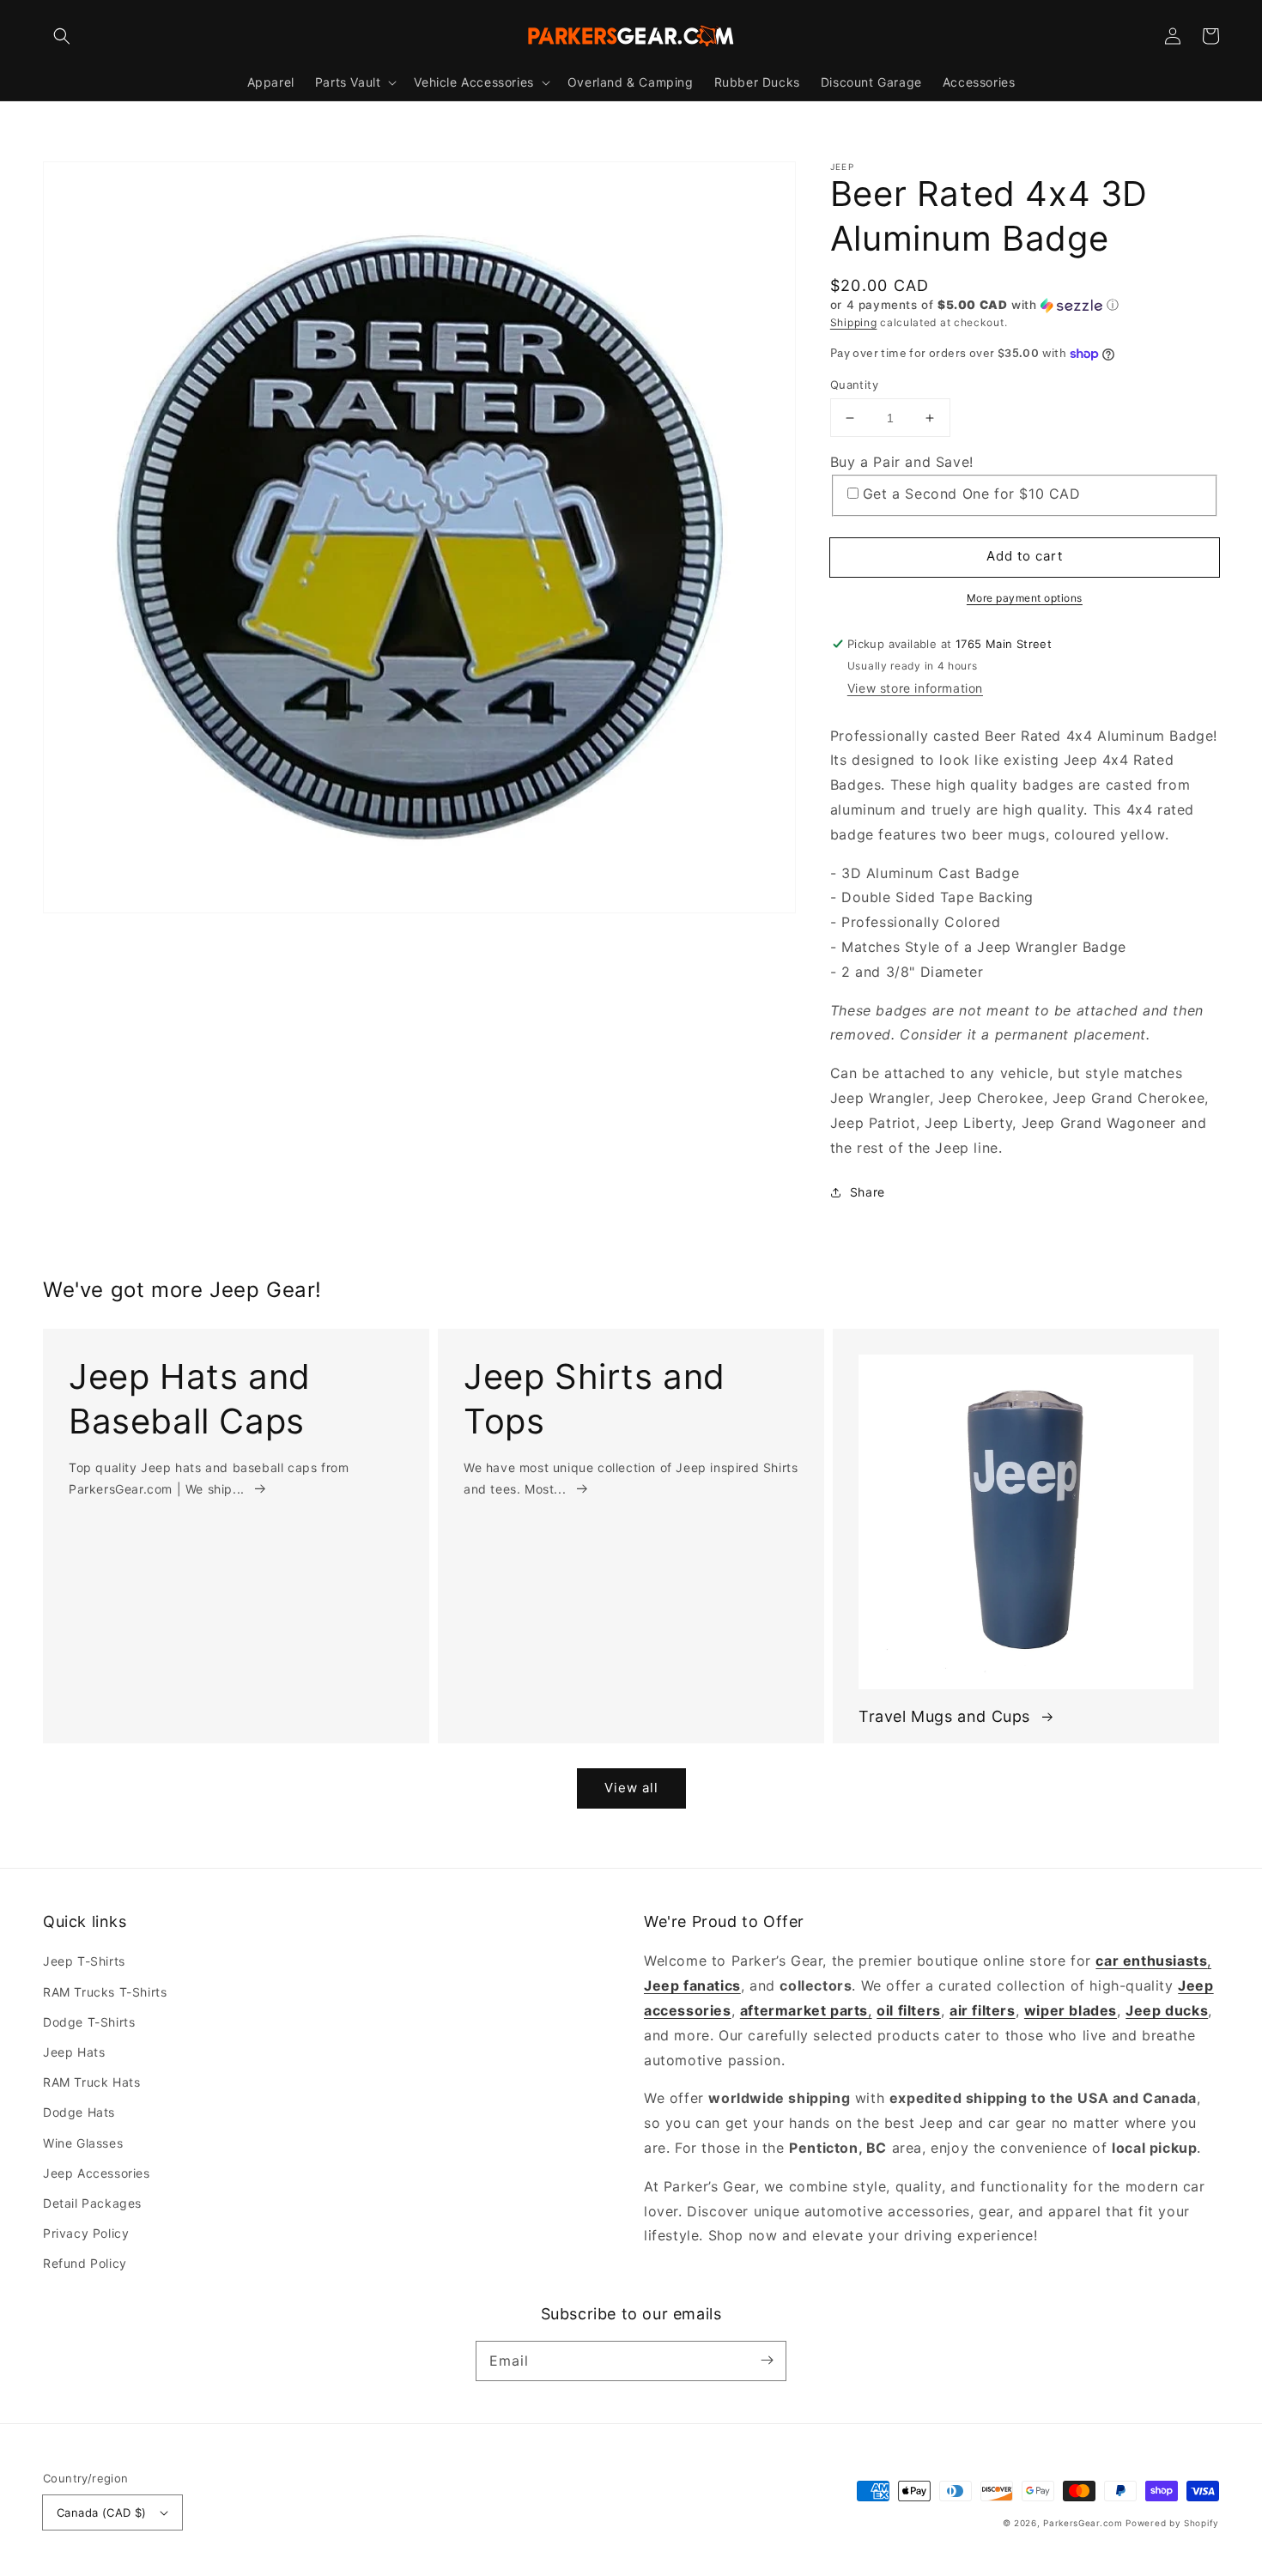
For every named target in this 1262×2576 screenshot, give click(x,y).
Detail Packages (92, 2203)
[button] (62, 36)
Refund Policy (85, 2263)
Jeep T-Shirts (84, 1961)
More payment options (1025, 598)
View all (631, 1788)
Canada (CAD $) (102, 2512)
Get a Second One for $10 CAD (972, 494)
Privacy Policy (86, 2233)
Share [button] (868, 1192)
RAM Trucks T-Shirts (105, 1992)
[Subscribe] (767, 2361)
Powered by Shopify (1172, 2523)
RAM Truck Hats (91, 2082)
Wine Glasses (83, 2143)
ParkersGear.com (1083, 2523)
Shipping (854, 322)
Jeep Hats (74, 2052)
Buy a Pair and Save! (902, 462)
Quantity (854, 385)
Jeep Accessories (97, 2173)
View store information (915, 688)
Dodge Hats (79, 2112)
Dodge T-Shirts (89, 2022)
